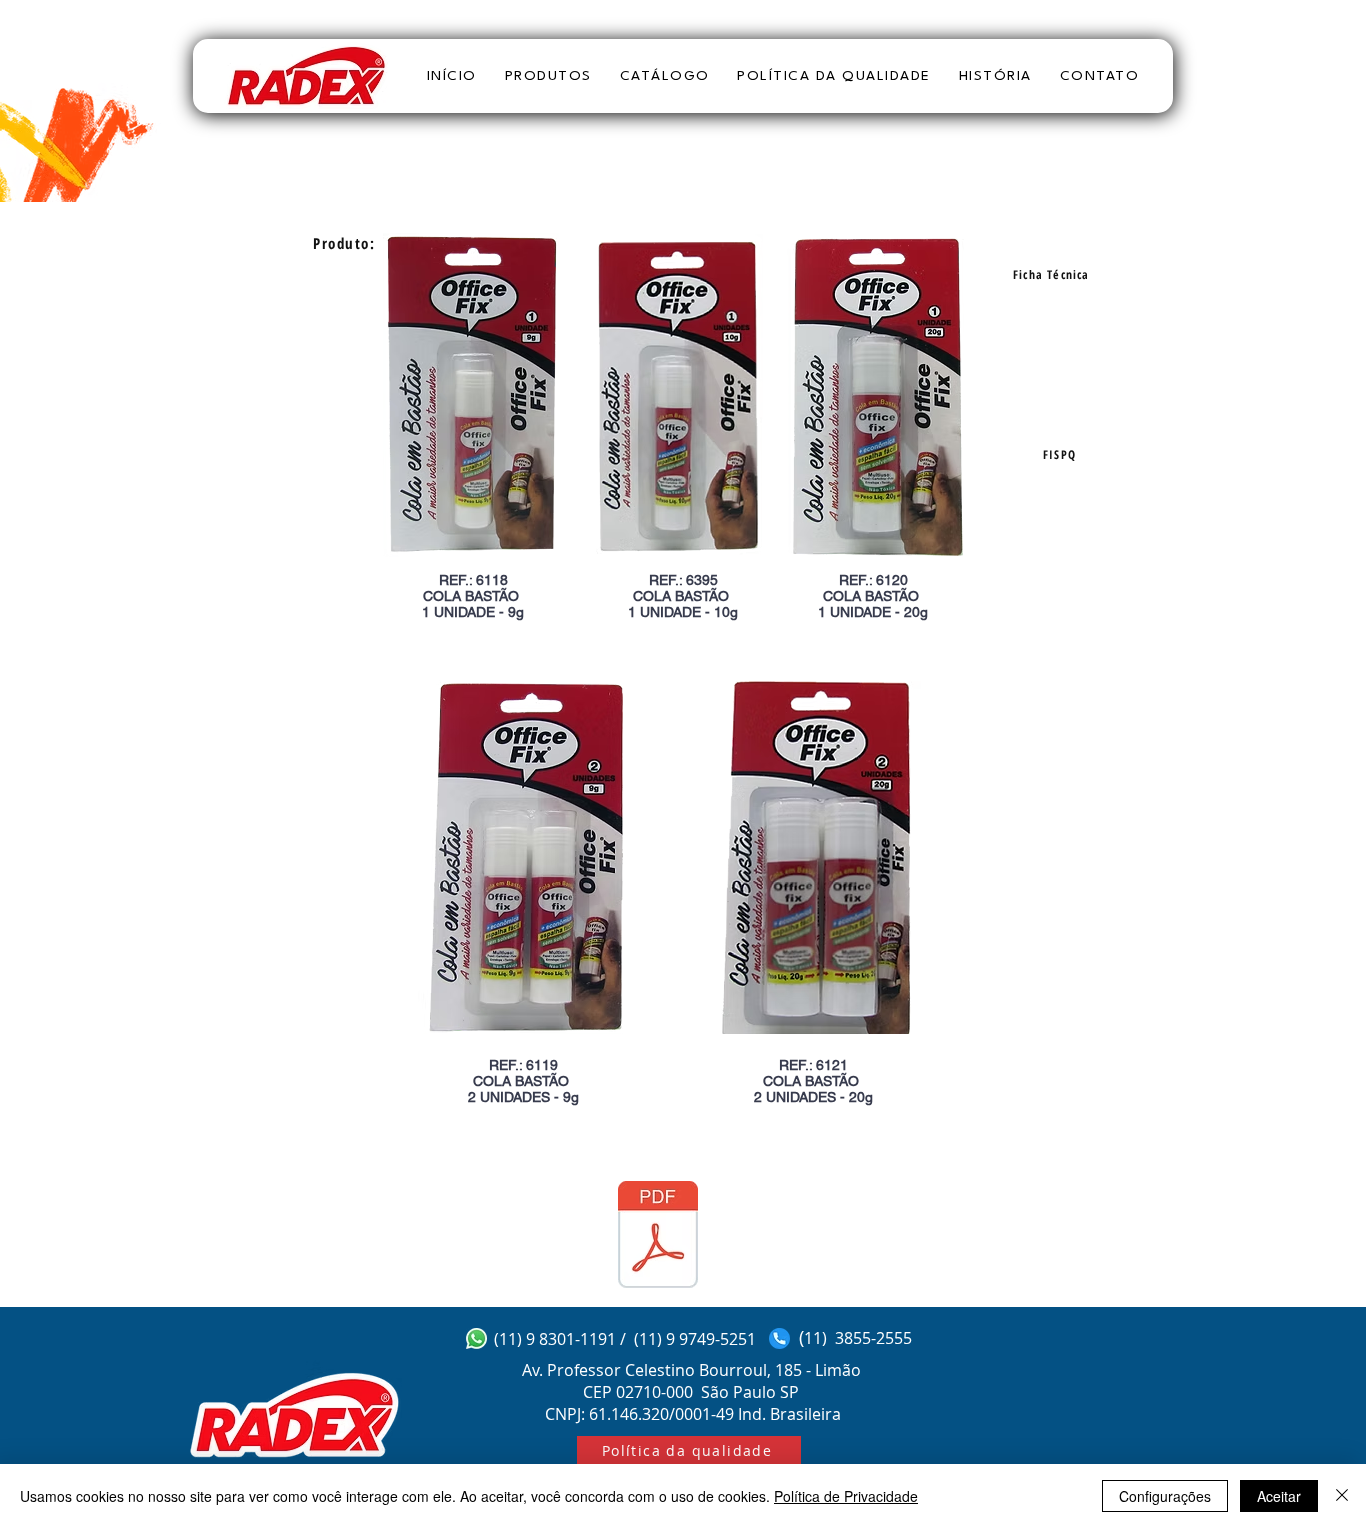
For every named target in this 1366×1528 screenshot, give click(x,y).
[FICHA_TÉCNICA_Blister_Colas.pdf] (658, 1237)
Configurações (1165, 1496)
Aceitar (1279, 1496)
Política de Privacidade (846, 1496)
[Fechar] (1342, 1496)
